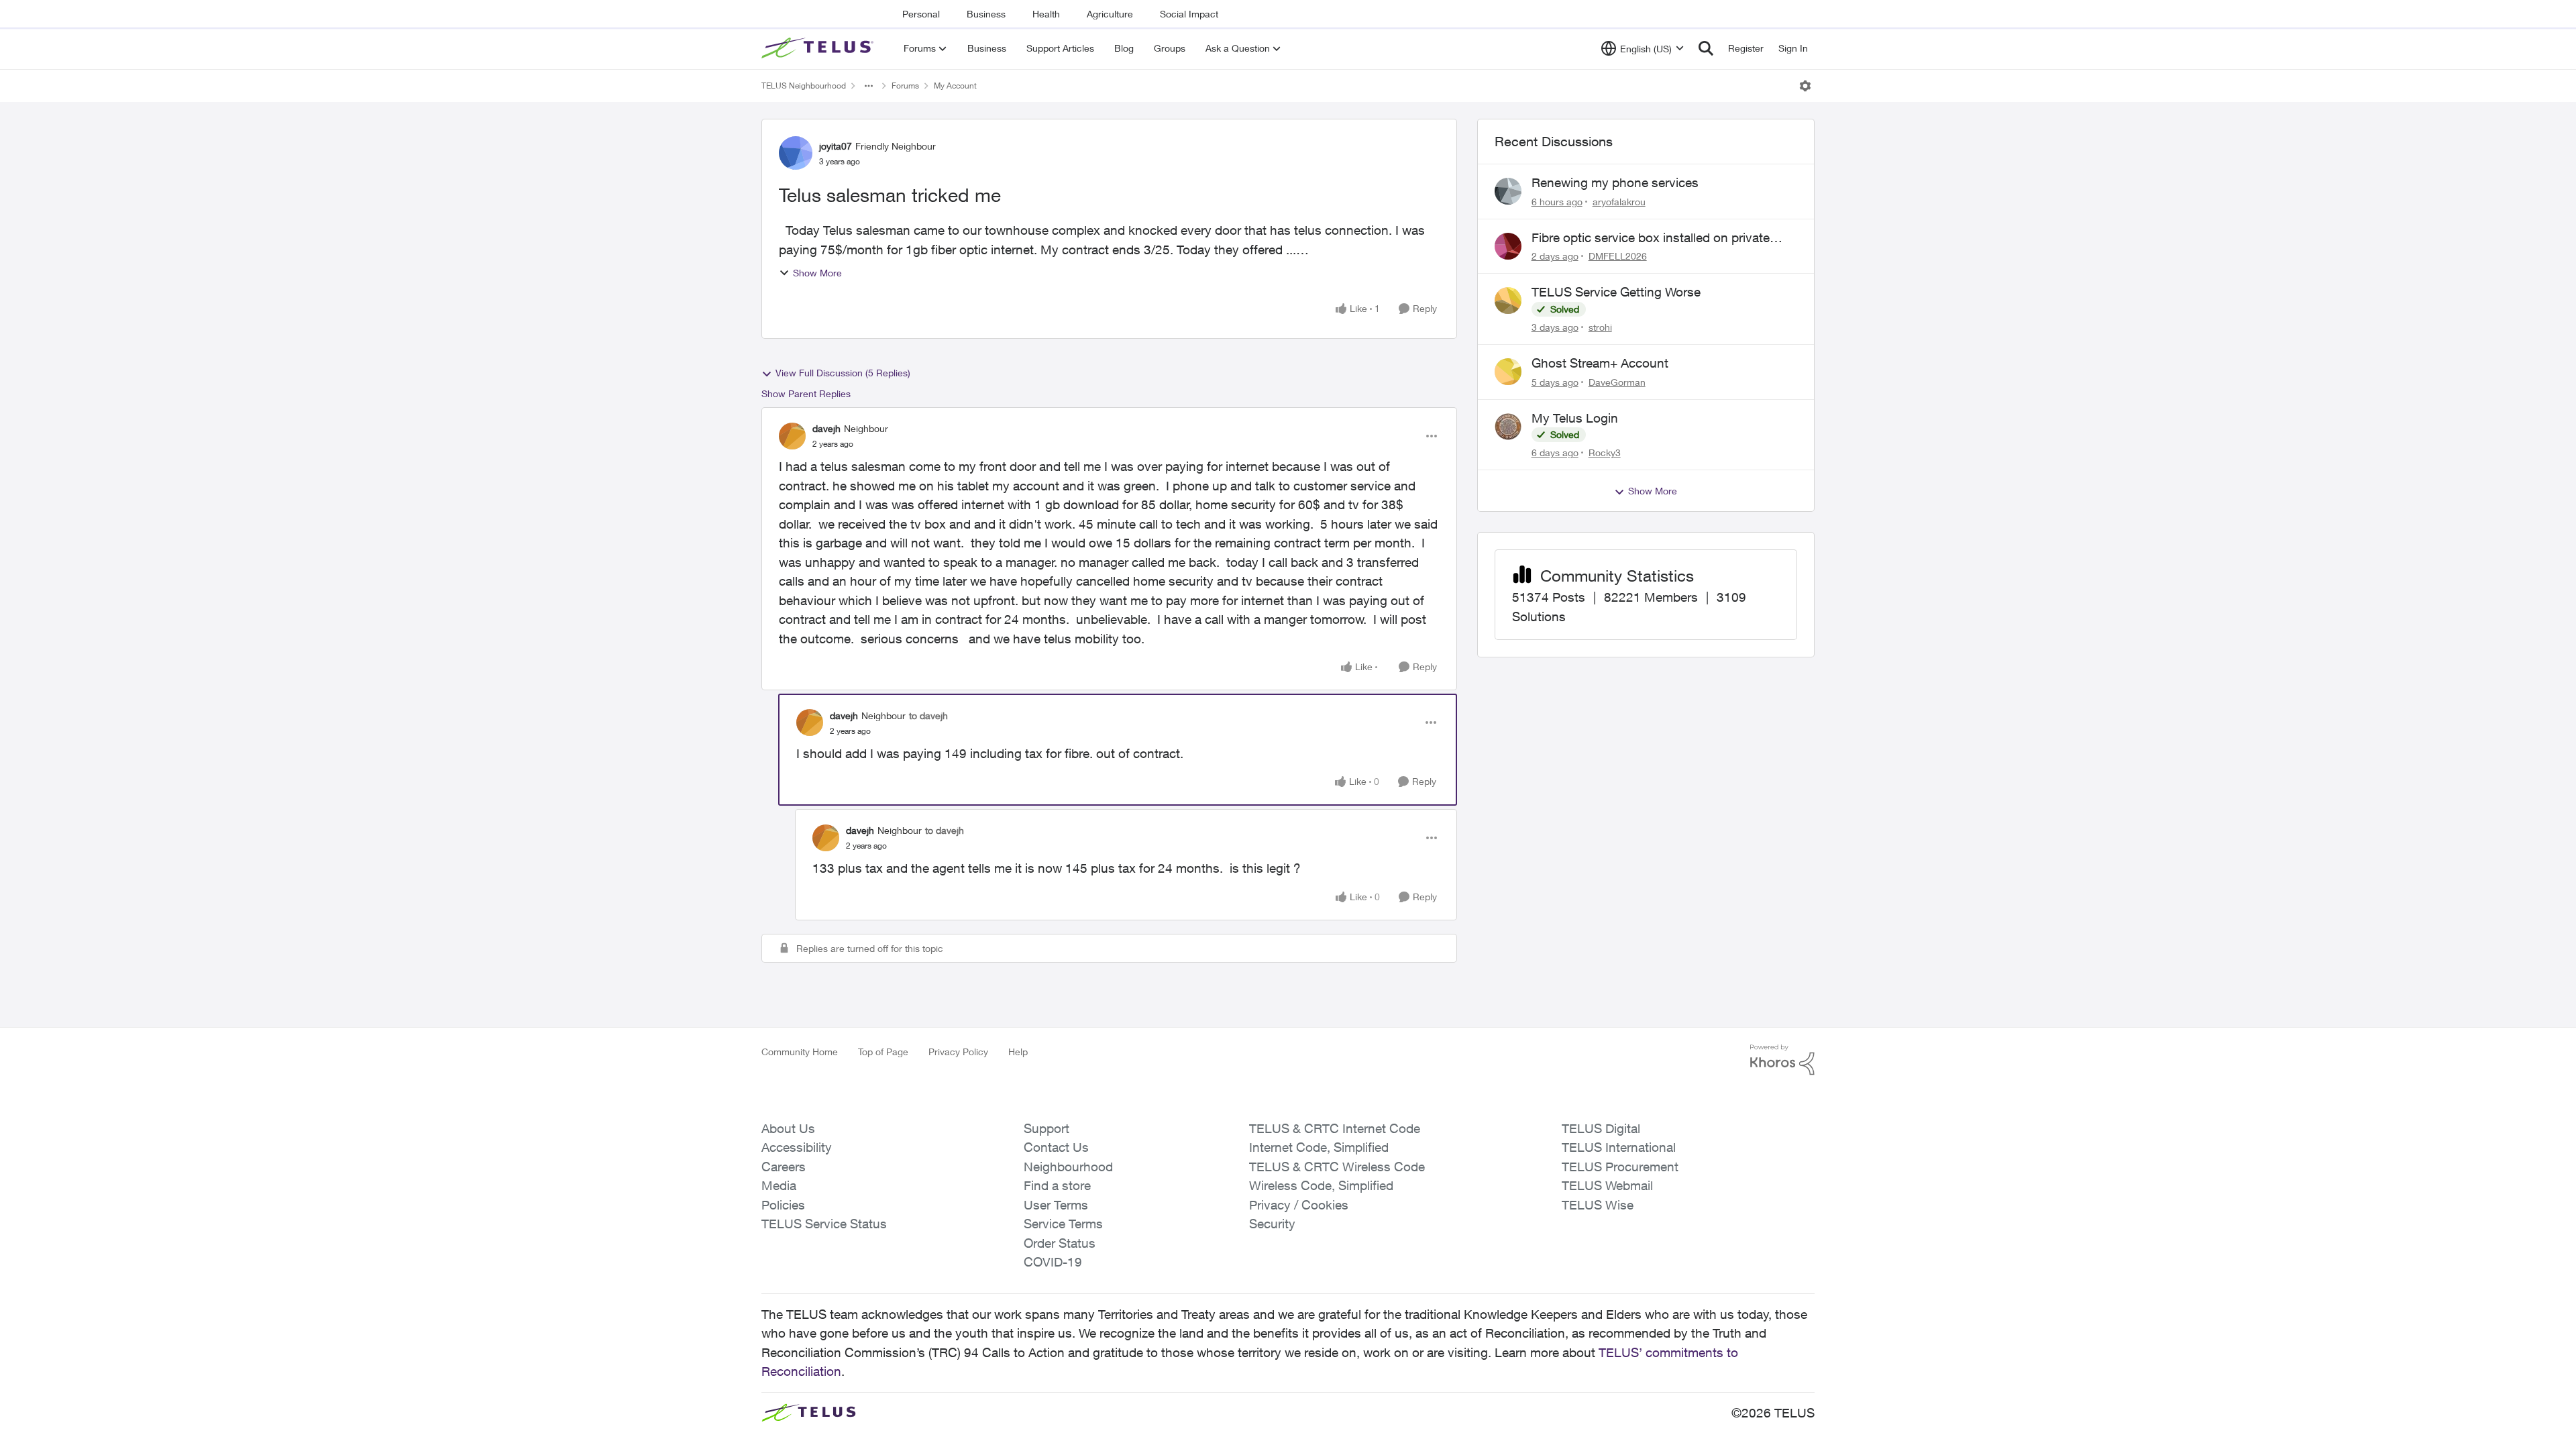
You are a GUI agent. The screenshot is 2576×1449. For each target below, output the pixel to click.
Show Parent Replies (806, 393)
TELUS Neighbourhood (804, 86)
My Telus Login (1575, 418)
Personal (921, 14)
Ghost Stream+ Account (1600, 363)
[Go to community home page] (819, 48)
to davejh (928, 715)
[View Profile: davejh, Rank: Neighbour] (792, 436)
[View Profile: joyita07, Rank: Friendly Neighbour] (796, 153)
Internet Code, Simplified (1319, 1147)
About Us (788, 1128)
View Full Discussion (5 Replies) (843, 373)
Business (986, 14)
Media (779, 1185)
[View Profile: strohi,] (1508, 301)
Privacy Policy (958, 1052)
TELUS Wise (1598, 1205)
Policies (783, 1205)
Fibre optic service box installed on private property (1651, 238)
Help (1018, 1052)
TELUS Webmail (1607, 1185)
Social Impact (1189, 14)
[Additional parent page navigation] (869, 86)
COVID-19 (1053, 1262)
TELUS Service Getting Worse (1616, 292)
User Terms (1056, 1205)
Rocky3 (1605, 452)
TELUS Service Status (824, 1224)
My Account (955, 86)
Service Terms (1063, 1224)
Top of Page (883, 1052)
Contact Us (1056, 1147)
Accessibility (797, 1147)
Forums (905, 86)
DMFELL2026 (1618, 256)
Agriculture (1110, 14)
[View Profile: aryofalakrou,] (1508, 191)
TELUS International (1619, 1147)
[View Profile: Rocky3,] (1508, 427)
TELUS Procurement (1620, 1167)
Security (1272, 1224)
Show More (817, 273)
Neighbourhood (1068, 1167)
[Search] (1706, 48)
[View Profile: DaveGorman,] (1508, 372)
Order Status (1060, 1243)
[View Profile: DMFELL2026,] (1508, 246)
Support (1046, 1128)
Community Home (800, 1052)
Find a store (1057, 1185)
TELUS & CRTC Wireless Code (1337, 1167)
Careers (784, 1167)
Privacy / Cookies (1299, 1205)
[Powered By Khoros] (1782, 1060)
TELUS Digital (1601, 1128)
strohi (1600, 327)
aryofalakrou (1619, 202)
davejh (826, 428)
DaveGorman (1617, 382)
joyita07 (836, 146)
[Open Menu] (1805, 86)
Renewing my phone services (1615, 182)
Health (1046, 14)
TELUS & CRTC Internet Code (1335, 1128)
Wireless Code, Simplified (1321, 1185)
